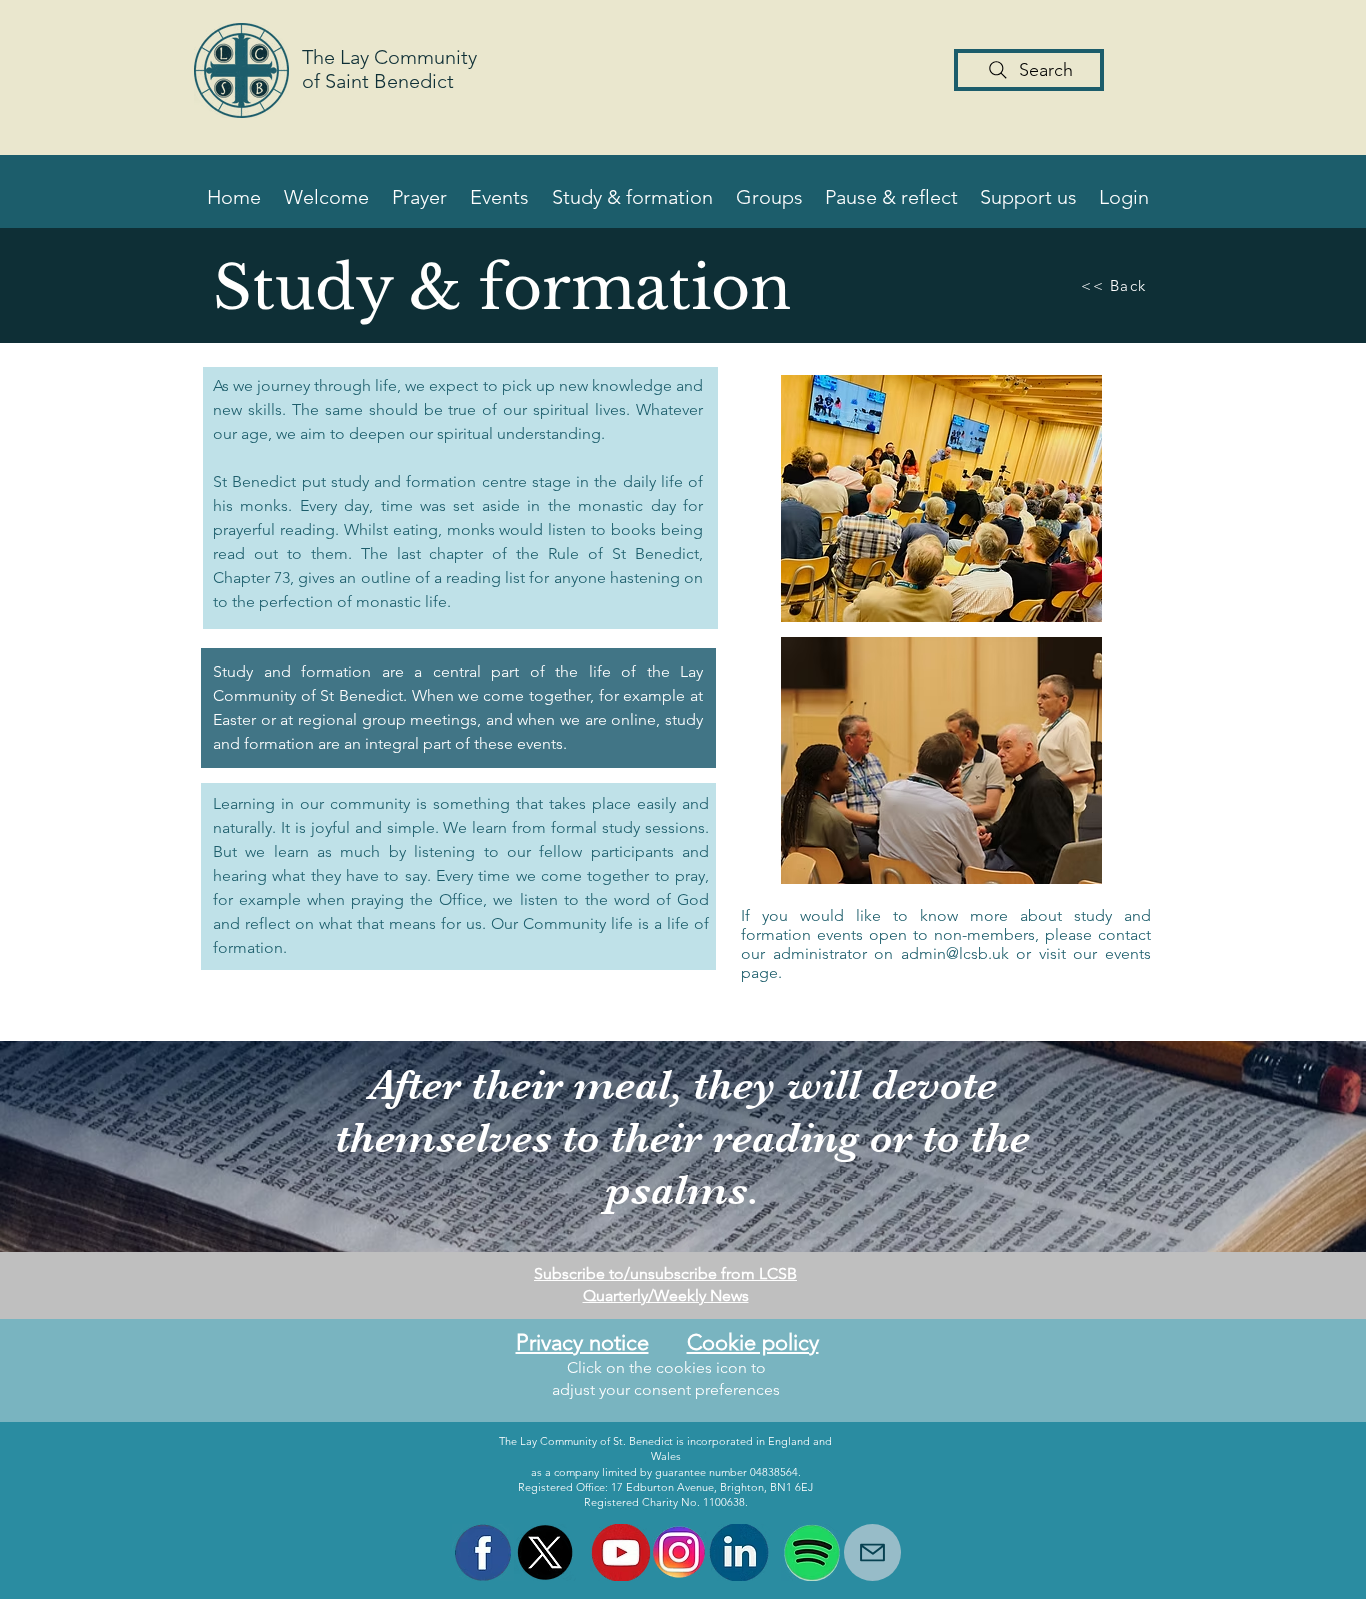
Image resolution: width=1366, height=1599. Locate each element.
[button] (325, 197)
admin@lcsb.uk (955, 953)
